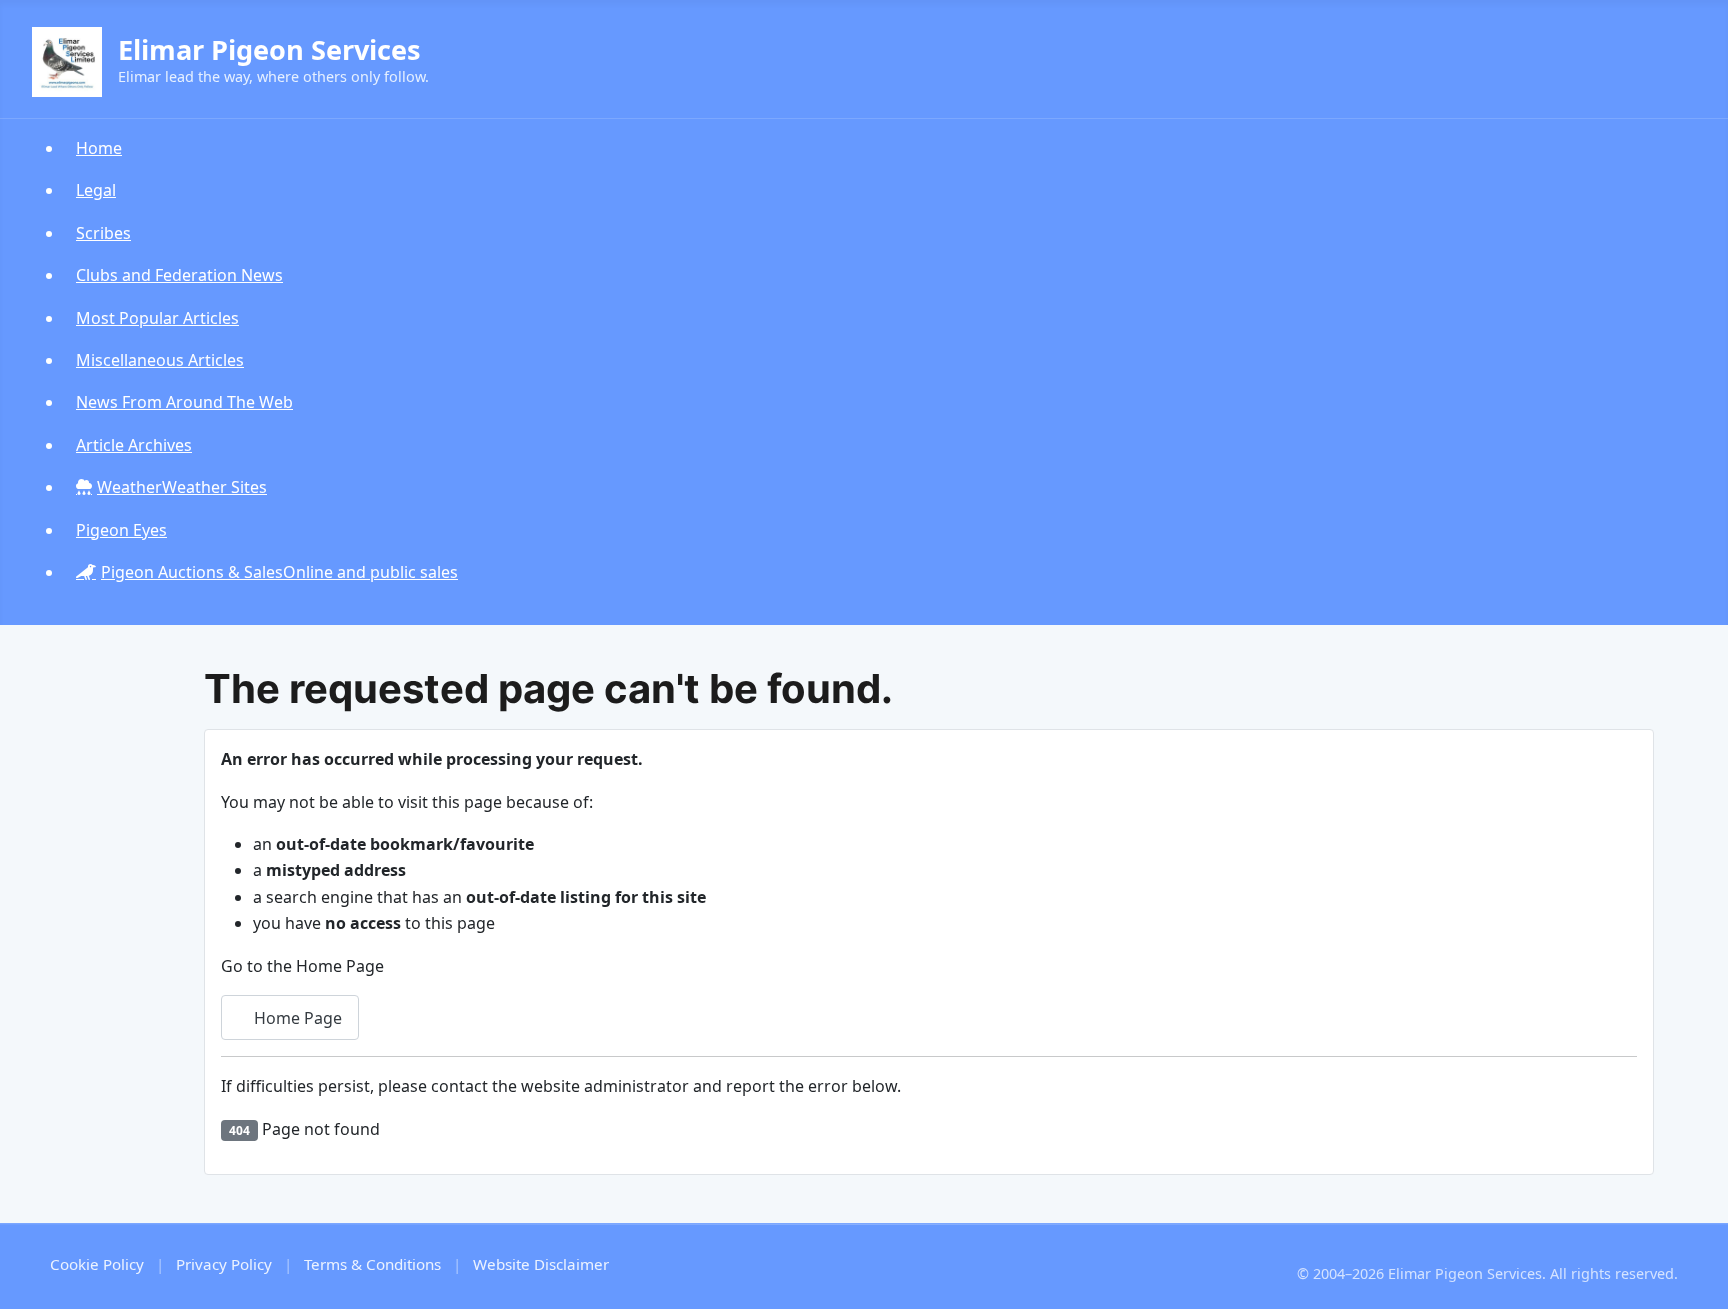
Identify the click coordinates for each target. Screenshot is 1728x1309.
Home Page (296, 1018)
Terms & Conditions (372, 1264)
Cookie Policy (97, 1264)
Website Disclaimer (541, 1264)
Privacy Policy (224, 1264)
